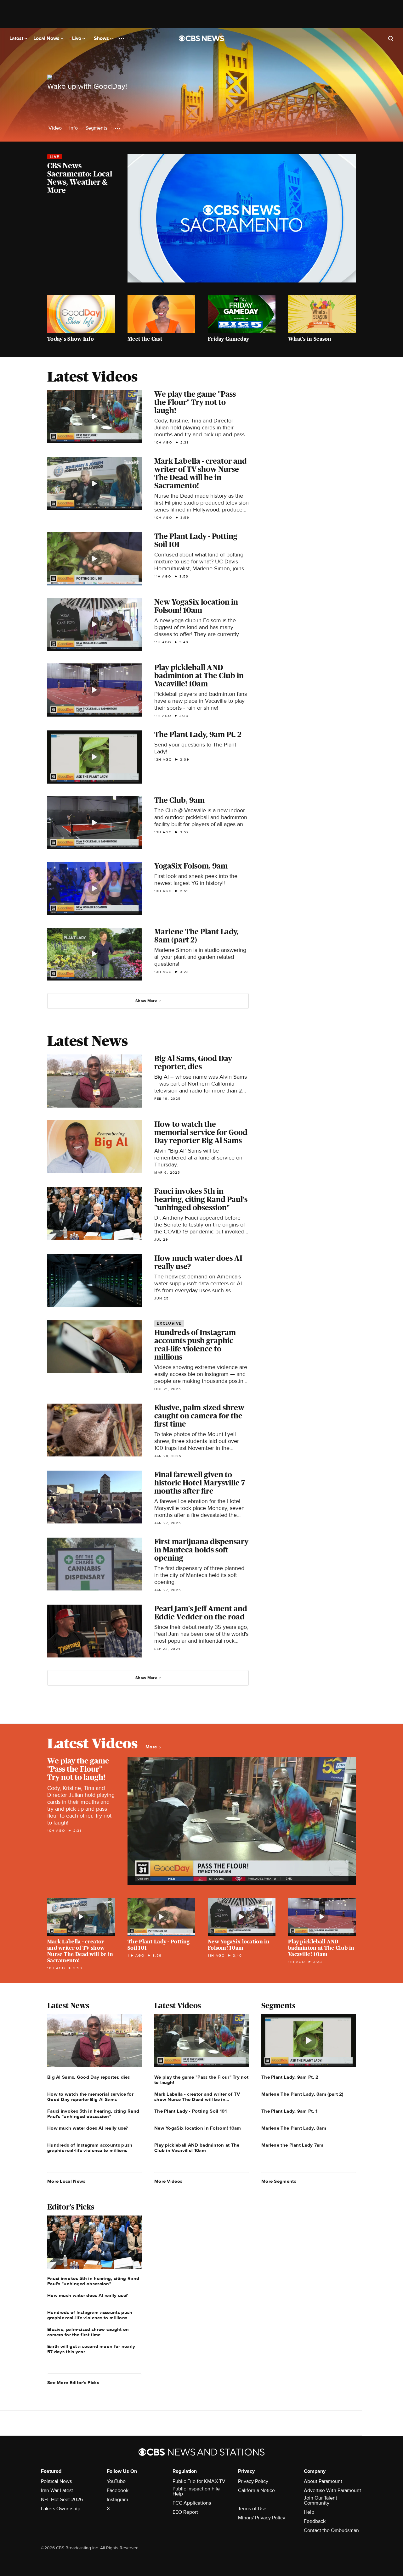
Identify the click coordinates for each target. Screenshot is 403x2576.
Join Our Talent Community (321, 2501)
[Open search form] (391, 38)
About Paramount (323, 2481)
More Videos (168, 2181)
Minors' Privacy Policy (262, 2518)
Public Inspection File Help (196, 2491)
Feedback (315, 2521)
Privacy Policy (253, 2481)
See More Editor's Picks (73, 2383)
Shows (102, 38)
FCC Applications (192, 2503)
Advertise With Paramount (332, 2490)
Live (77, 38)
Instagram (117, 2500)
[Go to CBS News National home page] (201, 38)
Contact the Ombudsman (331, 2530)
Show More (146, 1001)
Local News (47, 38)
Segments (96, 128)
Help (309, 2512)
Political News (56, 2481)
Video (55, 128)
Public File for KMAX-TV (199, 2481)
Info (74, 128)
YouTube (116, 2481)
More (152, 1747)
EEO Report (185, 2512)
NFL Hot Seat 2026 (62, 2500)
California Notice (256, 2490)
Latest (17, 38)
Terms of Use (252, 2509)
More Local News (66, 2181)
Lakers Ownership (61, 2509)
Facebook (118, 2490)
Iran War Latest (57, 2490)
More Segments (279, 2181)
